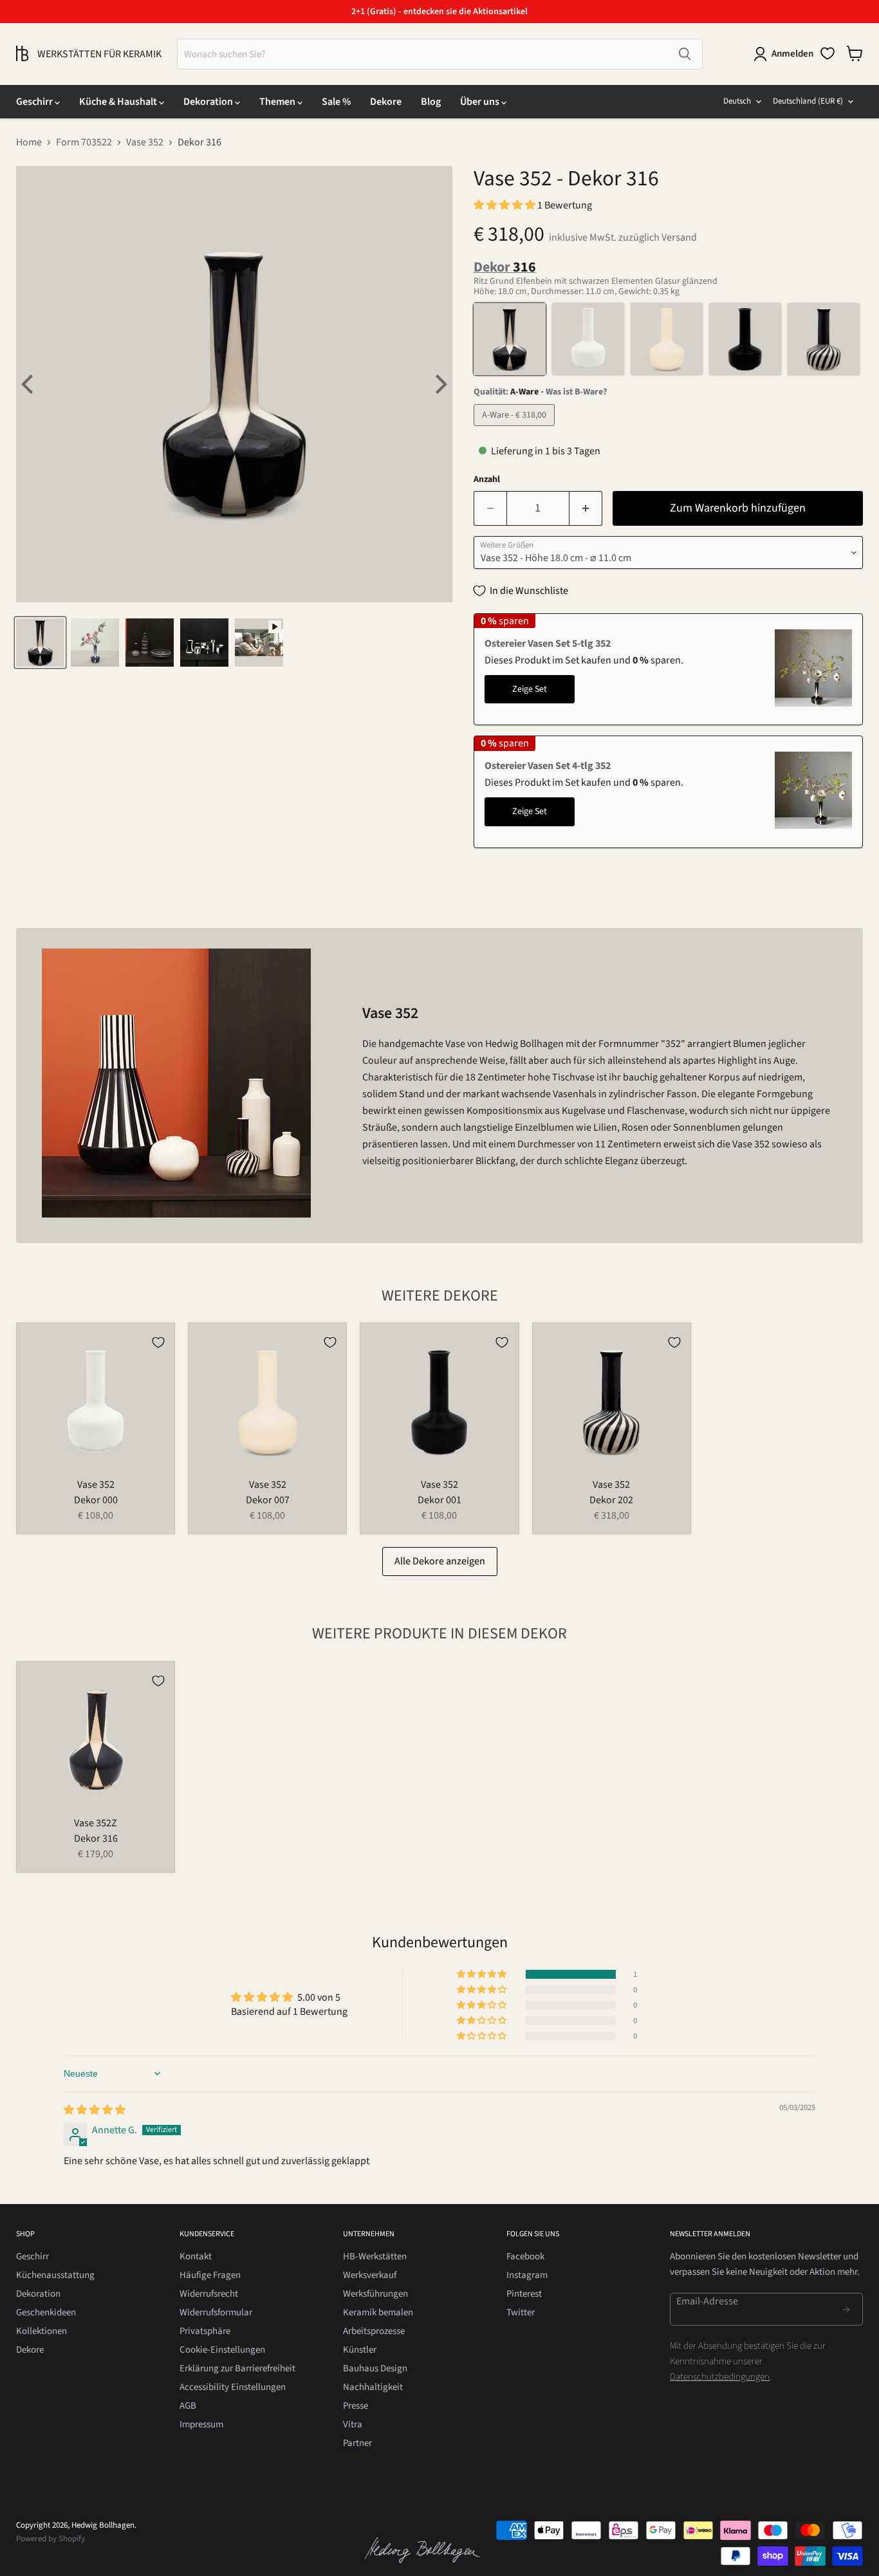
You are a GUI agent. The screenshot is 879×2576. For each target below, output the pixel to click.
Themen (278, 102)
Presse (356, 2406)
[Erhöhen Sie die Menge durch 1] (586, 509)
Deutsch (737, 101)
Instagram (527, 2275)
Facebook (525, 2256)
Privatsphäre (205, 2331)
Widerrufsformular (216, 2312)
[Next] (439, 384)
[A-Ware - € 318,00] (516, 429)
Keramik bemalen (378, 2312)
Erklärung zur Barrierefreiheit (237, 2368)
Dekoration (209, 102)
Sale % (336, 102)
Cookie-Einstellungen (222, 2350)
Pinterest (524, 2294)
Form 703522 (84, 142)
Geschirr (35, 102)
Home (29, 142)
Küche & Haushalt (119, 102)
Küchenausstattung (55, 2275)
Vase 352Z (96, 1823)
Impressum (201, 2424)
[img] (95, 2110)
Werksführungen (375, 2294)
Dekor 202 (611, 1500)
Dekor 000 (96, 1500)
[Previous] (29, 384)
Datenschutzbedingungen (720, 2377)
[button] (505, 205)
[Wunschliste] (828, 53)
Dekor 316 (96, 1839)
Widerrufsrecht (209, 2294)
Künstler (360, 2350)
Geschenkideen (46, 2312)
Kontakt (196, 2256)
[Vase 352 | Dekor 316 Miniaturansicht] (40, 643)
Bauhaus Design (375, 2368)
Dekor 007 (268, 1500)
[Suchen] (685, 54)
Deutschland (808, 101)
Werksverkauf (370, 2275)
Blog (431, 102)
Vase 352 (145, 142)
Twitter (521, 2312)
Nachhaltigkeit (373, 2387)
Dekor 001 (439, 1500)
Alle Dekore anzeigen (440, 1561)
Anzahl (487, 479)
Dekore (386, 102)
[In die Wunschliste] (158, 1342)
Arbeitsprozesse (374, 2331)
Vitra (353, 2424)
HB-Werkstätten (375, 2256)
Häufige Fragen (210, 2275)
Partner (357, 2443)
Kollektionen (42, 2331)
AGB (188, 2406)
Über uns (481, 102)
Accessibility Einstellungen (233, 2387)
